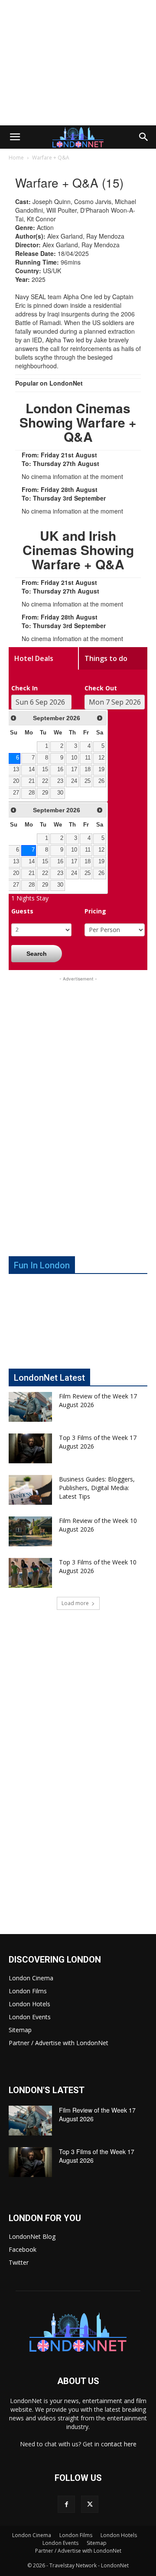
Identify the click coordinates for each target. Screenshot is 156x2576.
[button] (15, 137)
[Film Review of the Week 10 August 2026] (30, 1531)
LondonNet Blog (32, 2236)
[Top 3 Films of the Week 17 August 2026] (30, 1448)
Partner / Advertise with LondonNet (58, 2043)
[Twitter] (90, 2504)
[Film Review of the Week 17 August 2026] (30, 1407)
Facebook (23, 2249)
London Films (28, 1991)
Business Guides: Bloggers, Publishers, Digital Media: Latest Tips (97, 1488)
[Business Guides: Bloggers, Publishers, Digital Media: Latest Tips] (30, 1490)
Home (16, 158)
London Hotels (29, 2004)
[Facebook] (66, 2504)
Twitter (19, 2262)
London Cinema (31, 1978)
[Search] (144, 137)
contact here (119, 2444)
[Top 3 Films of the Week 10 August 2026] (30, 1573)
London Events (30, 2017)
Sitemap (20, 2030)
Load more (75, 1603)
